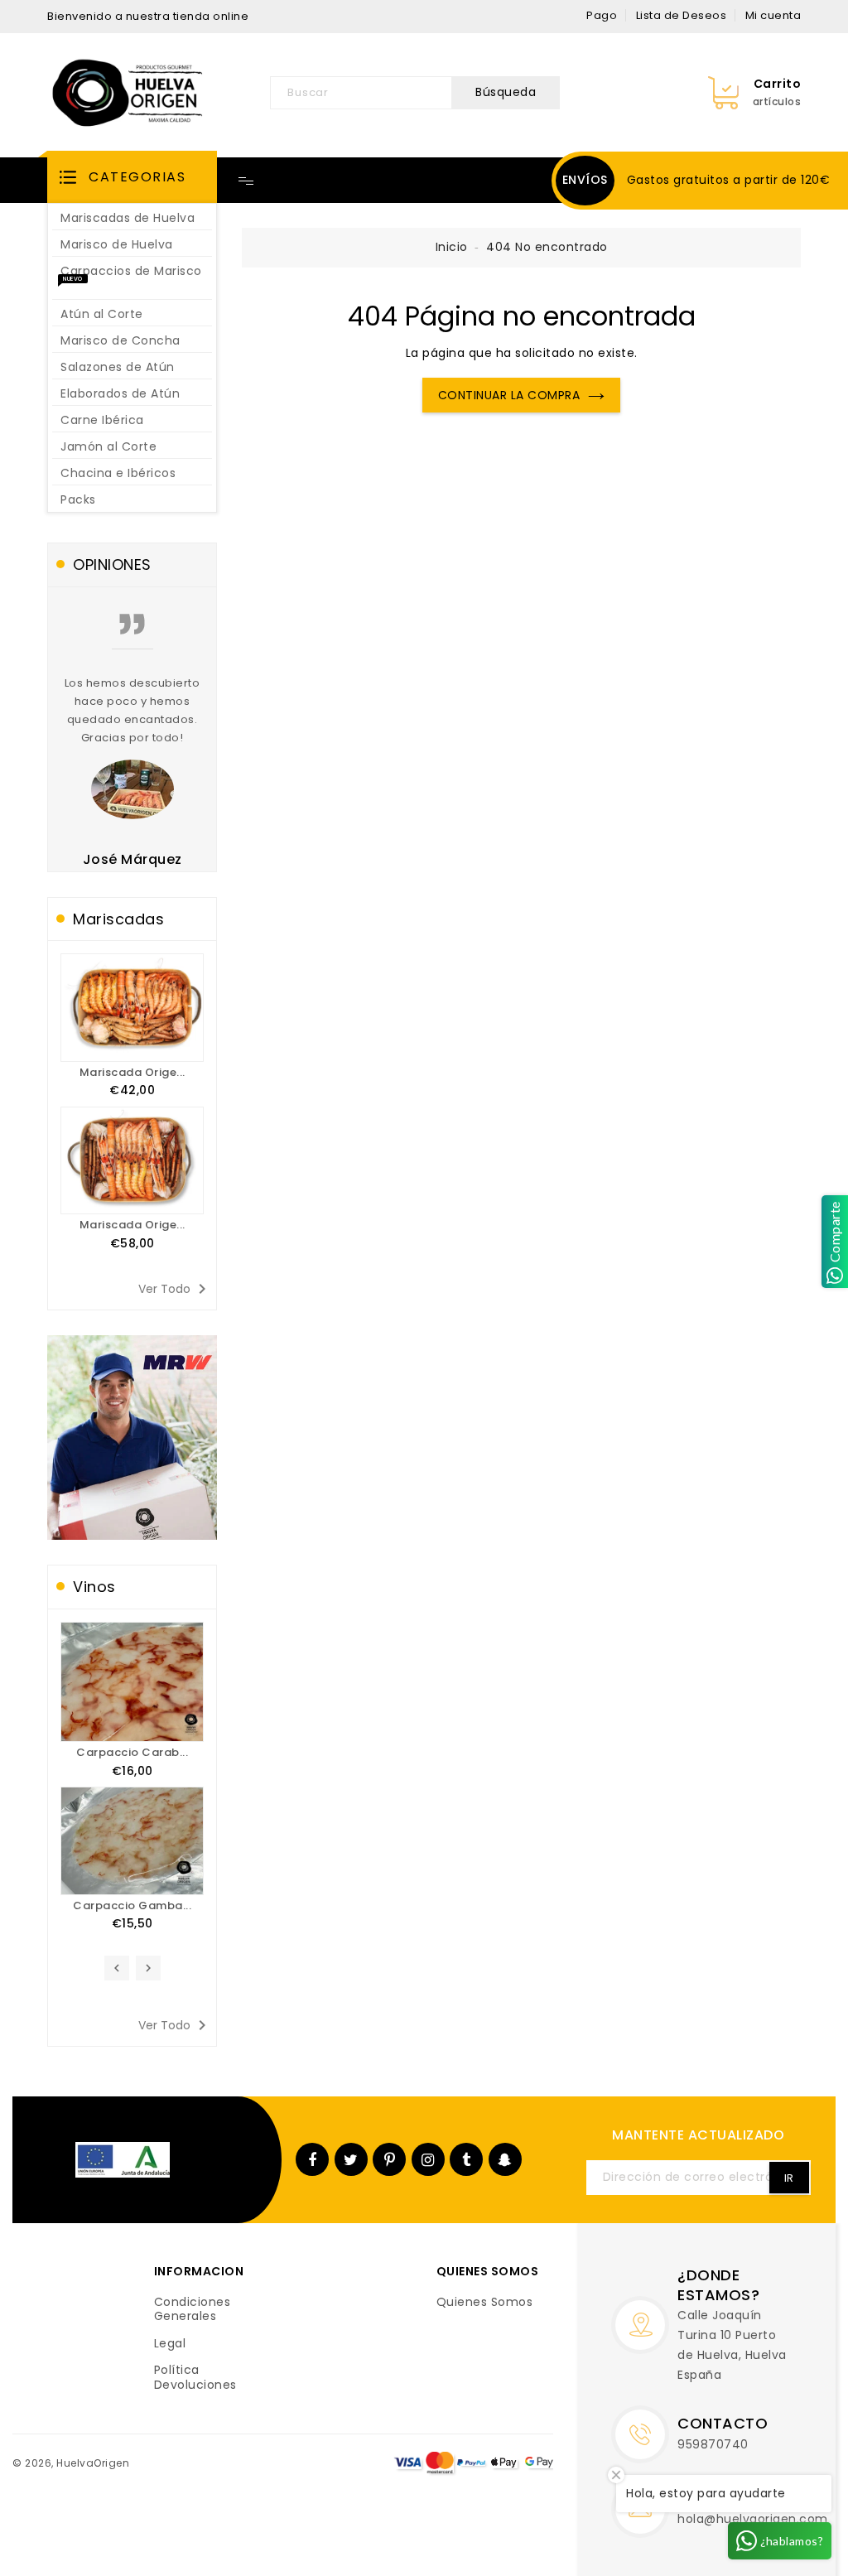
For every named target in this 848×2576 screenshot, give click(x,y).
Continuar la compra (509, 395)
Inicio (452, 247)
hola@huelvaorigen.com (753, 2519)
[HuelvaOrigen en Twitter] (351, 2159)
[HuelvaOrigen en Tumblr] (467, 2159)
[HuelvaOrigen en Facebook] (313, 2159)
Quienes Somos (485, 2303)
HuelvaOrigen (93, 2463)
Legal (170, 2344)
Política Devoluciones (195, 2378)
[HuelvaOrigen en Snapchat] (505, 2159)
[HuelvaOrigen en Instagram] (428, 2159)
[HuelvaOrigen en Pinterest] (390, 2159)
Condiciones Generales (193, 2310)
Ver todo (175, 1289)
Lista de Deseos (682, 15)
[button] (132, 177)
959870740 (713, 2444)
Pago (602, 15)
